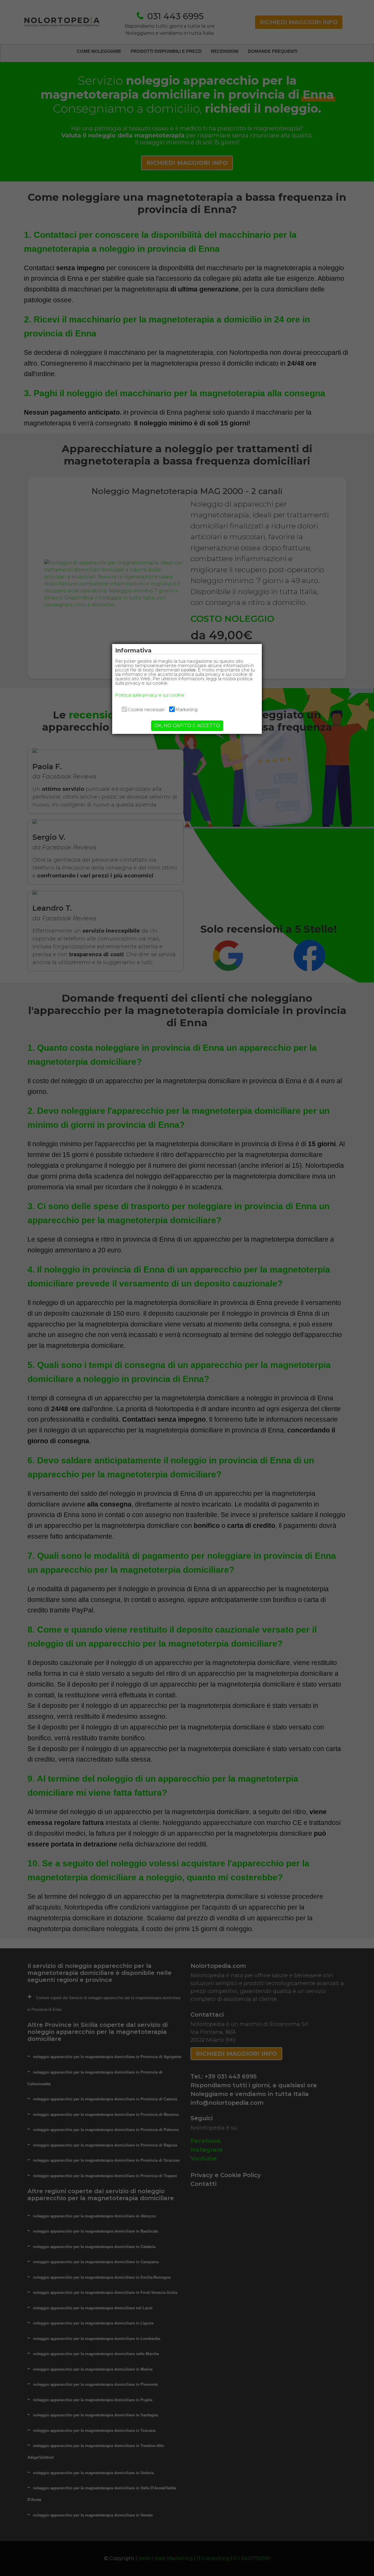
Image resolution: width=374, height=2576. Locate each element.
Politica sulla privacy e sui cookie (150, 695)
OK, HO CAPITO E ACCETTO (187, 726)
